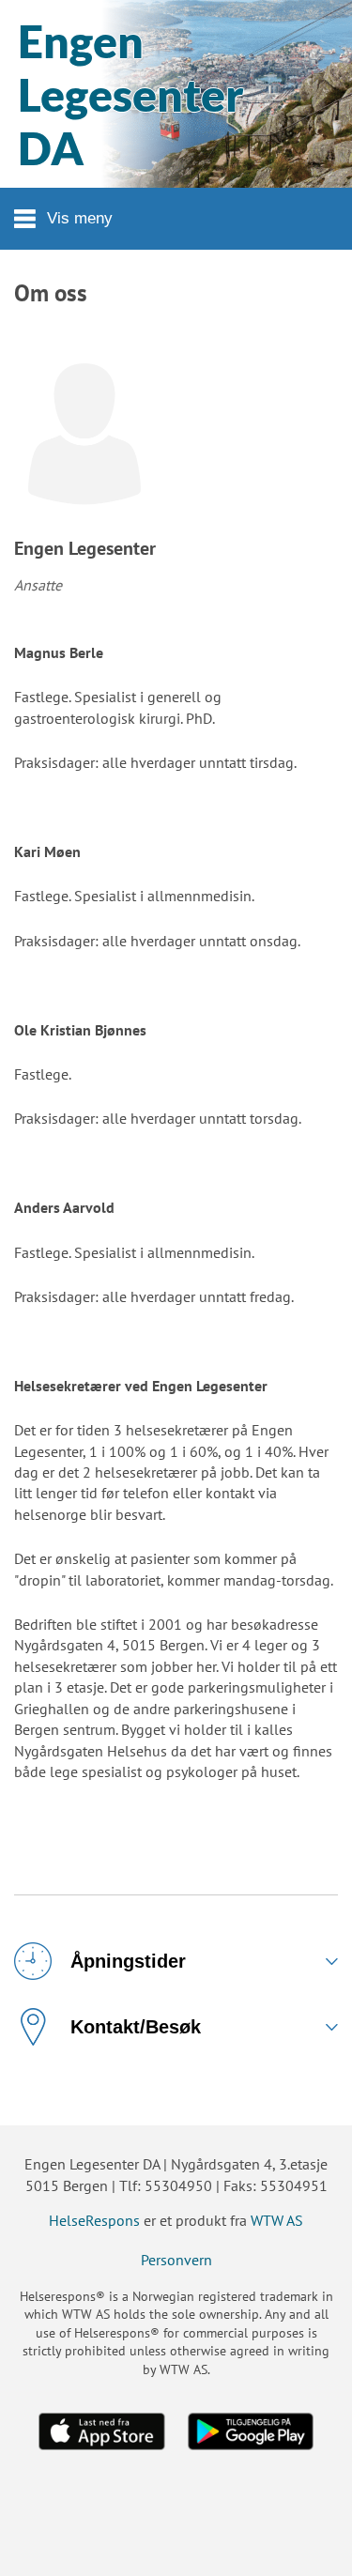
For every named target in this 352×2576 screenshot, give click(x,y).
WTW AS (277, 2220)
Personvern (176, 2260)
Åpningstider (128, 1961)
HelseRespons (94, 2220)
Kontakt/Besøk (136, 2027)
